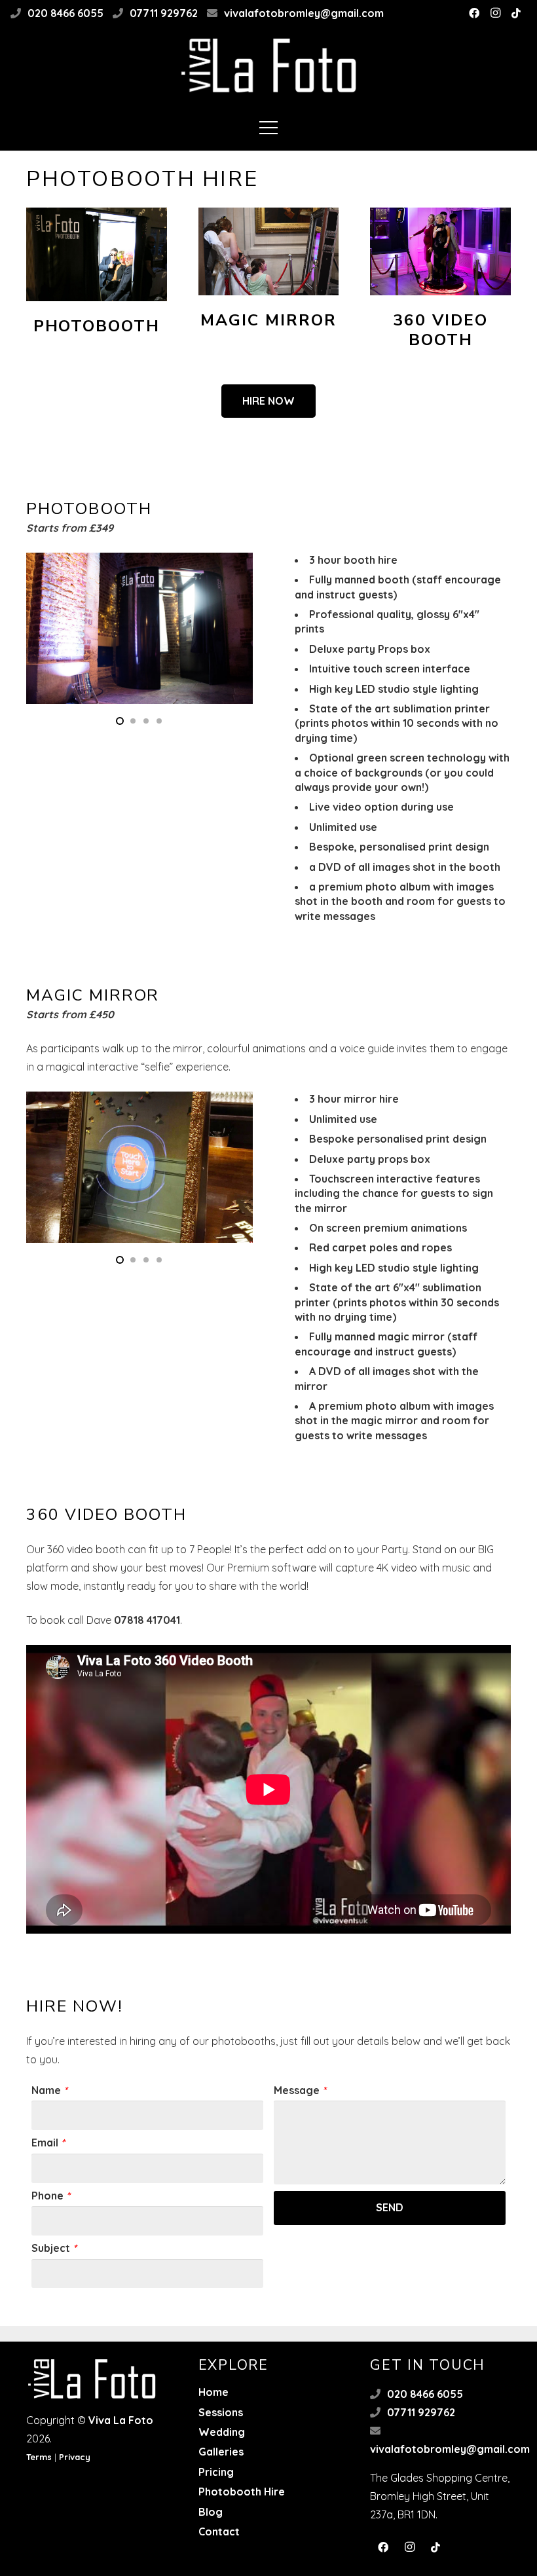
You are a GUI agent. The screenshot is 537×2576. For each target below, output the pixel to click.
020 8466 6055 (65, 13)
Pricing (216, 2472)
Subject (54, 2248)
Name (49, 2090)
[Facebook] (474, 13)
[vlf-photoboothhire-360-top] (440, 251)
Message (300, 2090)
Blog (211, 2512)
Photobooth (97, 326)
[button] (120, 721)
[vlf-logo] (269, 65)
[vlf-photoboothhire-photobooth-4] (97, 254)
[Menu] (268, 128)
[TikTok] (516, 13)
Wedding (222, 2432)
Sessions (221, 2412)
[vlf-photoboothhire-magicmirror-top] (269, 251)
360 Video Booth (440, 330)
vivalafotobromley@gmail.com (304, 13)
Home (213, 2392)
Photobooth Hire (242, 2492)
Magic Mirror (268, 320)
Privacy (75, 2457)
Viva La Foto (121, 2420)
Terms (39, 2457)
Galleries (221, 2452)
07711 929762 (164, 13)
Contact (219, 2531)
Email (48, 2143)
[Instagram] (495, 13)
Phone (51, 2196)
